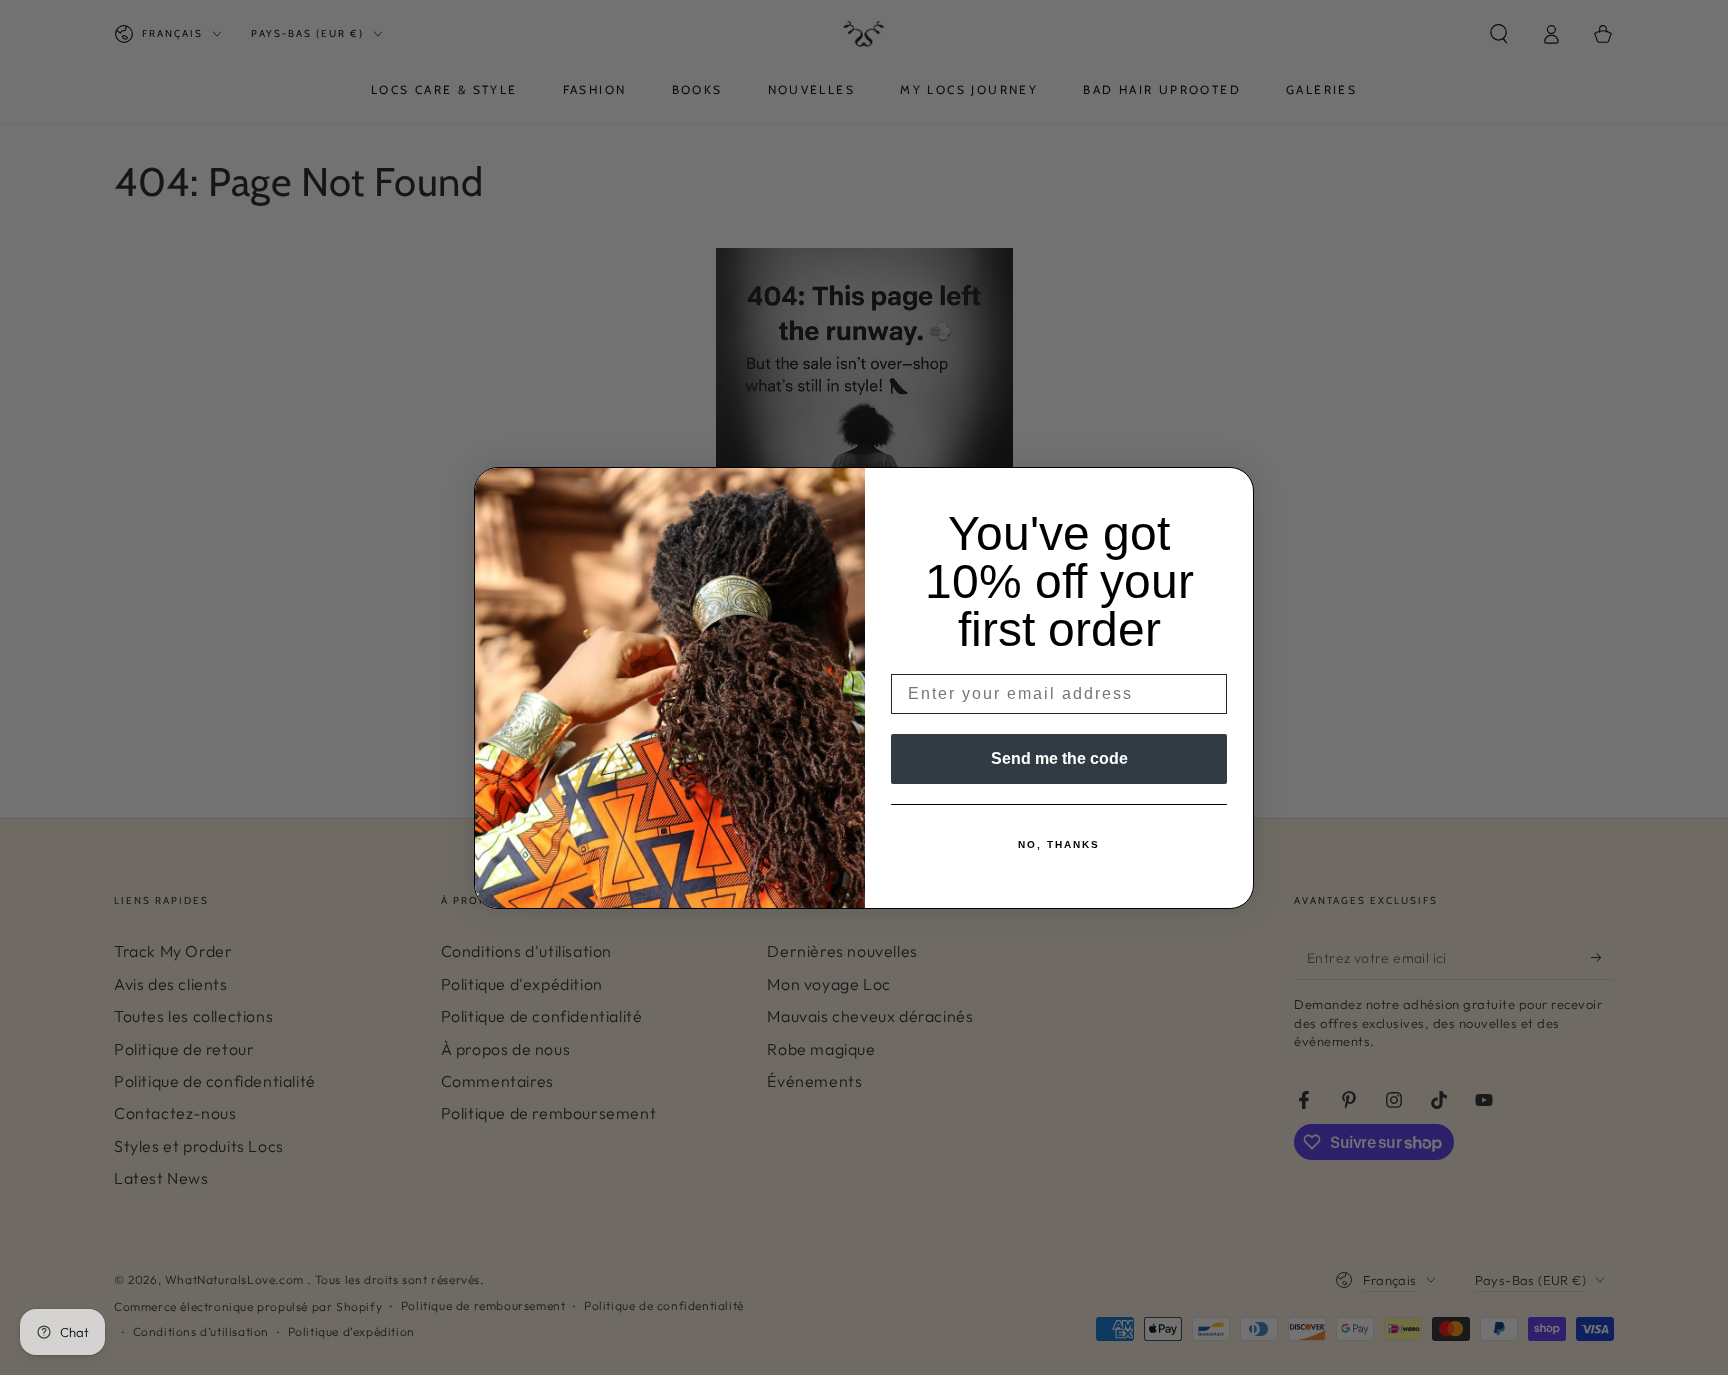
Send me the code (1059, 758)
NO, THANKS (1059, 844)
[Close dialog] (1232, 489)
